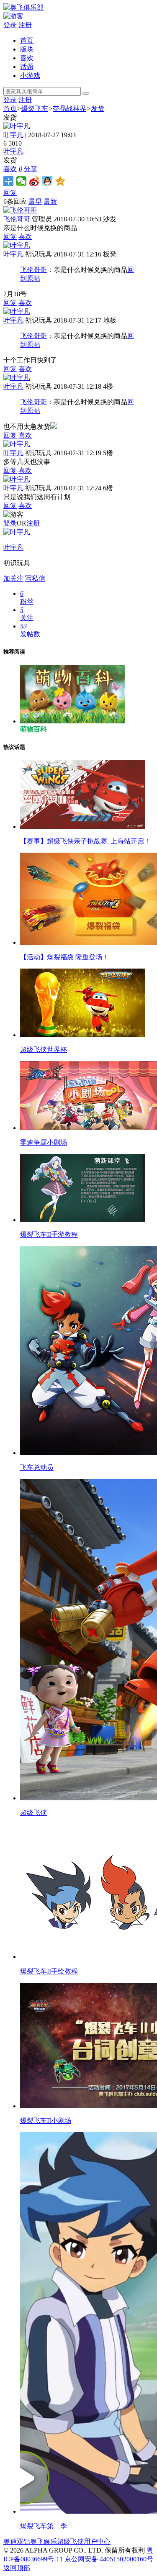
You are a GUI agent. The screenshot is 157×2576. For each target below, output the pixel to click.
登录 (10, 25)
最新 (50, 201)
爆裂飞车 (35, 109)
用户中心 (97, 2541)
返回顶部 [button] (17, 2568)
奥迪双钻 (17, 2541)
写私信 (35, 578)
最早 (35, 201)
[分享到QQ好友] (48, 181)
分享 (31, 169)
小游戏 (30, 76)
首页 (27, 40)
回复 (10, 193)
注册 (25, 25)
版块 (27, 49)
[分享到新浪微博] (35, 181)
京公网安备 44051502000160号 (109, 2559)
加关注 (13, 578)
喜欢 (27, 58)
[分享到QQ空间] (60, 181)
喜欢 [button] (13, 169)
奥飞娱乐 (44, 2541)
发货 (98, 109)
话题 (27, 67)
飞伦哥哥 (17, 219)
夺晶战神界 (69, 109)
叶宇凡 (13, 135)
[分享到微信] (22, 181)
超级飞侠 (70, 2541)
